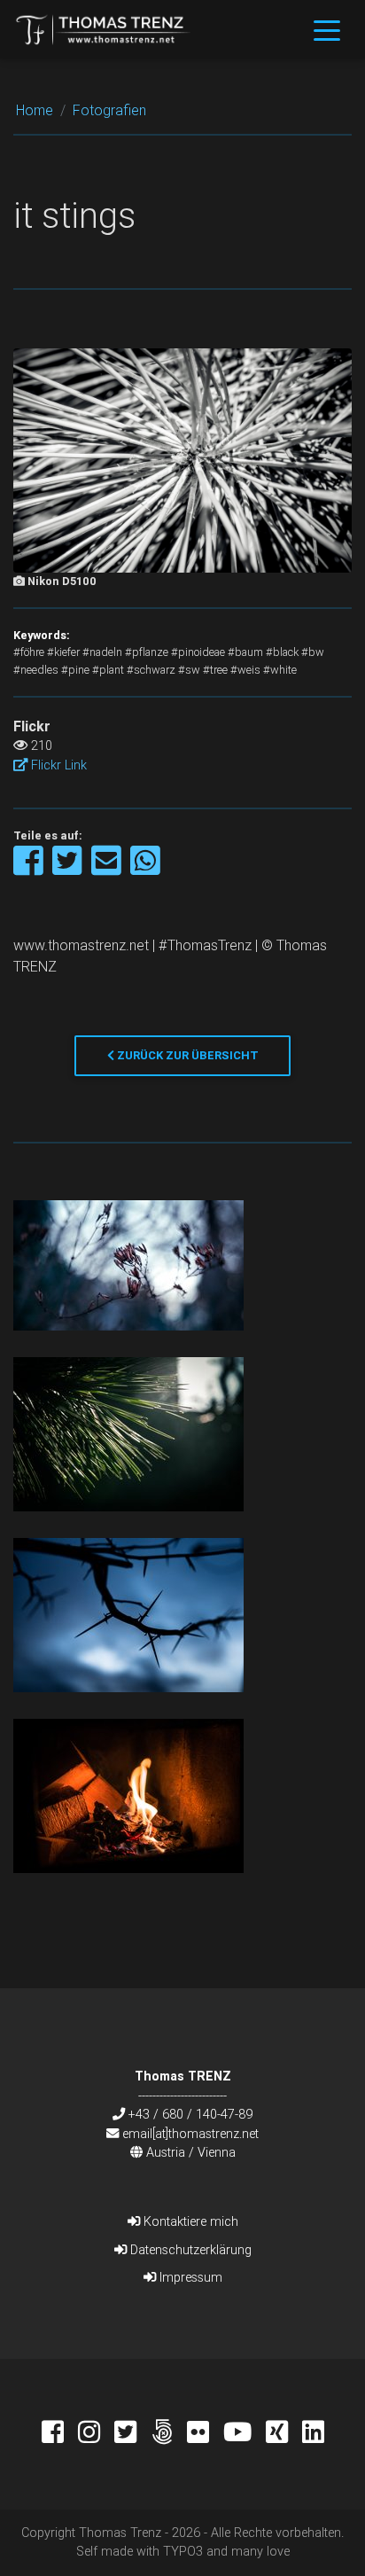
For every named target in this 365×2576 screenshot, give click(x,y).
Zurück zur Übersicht (186, 1055)
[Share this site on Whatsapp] (145, 869)
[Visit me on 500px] (169, 2434)
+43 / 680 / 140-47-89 (190, 2114)
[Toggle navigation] (327, 29)
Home (35, 110)
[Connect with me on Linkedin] (313, 2434)
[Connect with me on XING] (284, 2434)
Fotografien (109, 110)
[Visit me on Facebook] (60, 2434)
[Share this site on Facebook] (30, 869)
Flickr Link (57, 765)
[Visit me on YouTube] (245, 2434)
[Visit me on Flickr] (205, 2434)
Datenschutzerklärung (189, 2250)
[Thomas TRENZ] (104, 29)
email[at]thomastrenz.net (190, 2134)
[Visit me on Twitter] (132, 2434)
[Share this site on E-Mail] (108, 869)
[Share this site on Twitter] (69, 869)
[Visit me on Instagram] (96, 2434)
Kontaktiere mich (189, 2221)
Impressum (189, 2277)
